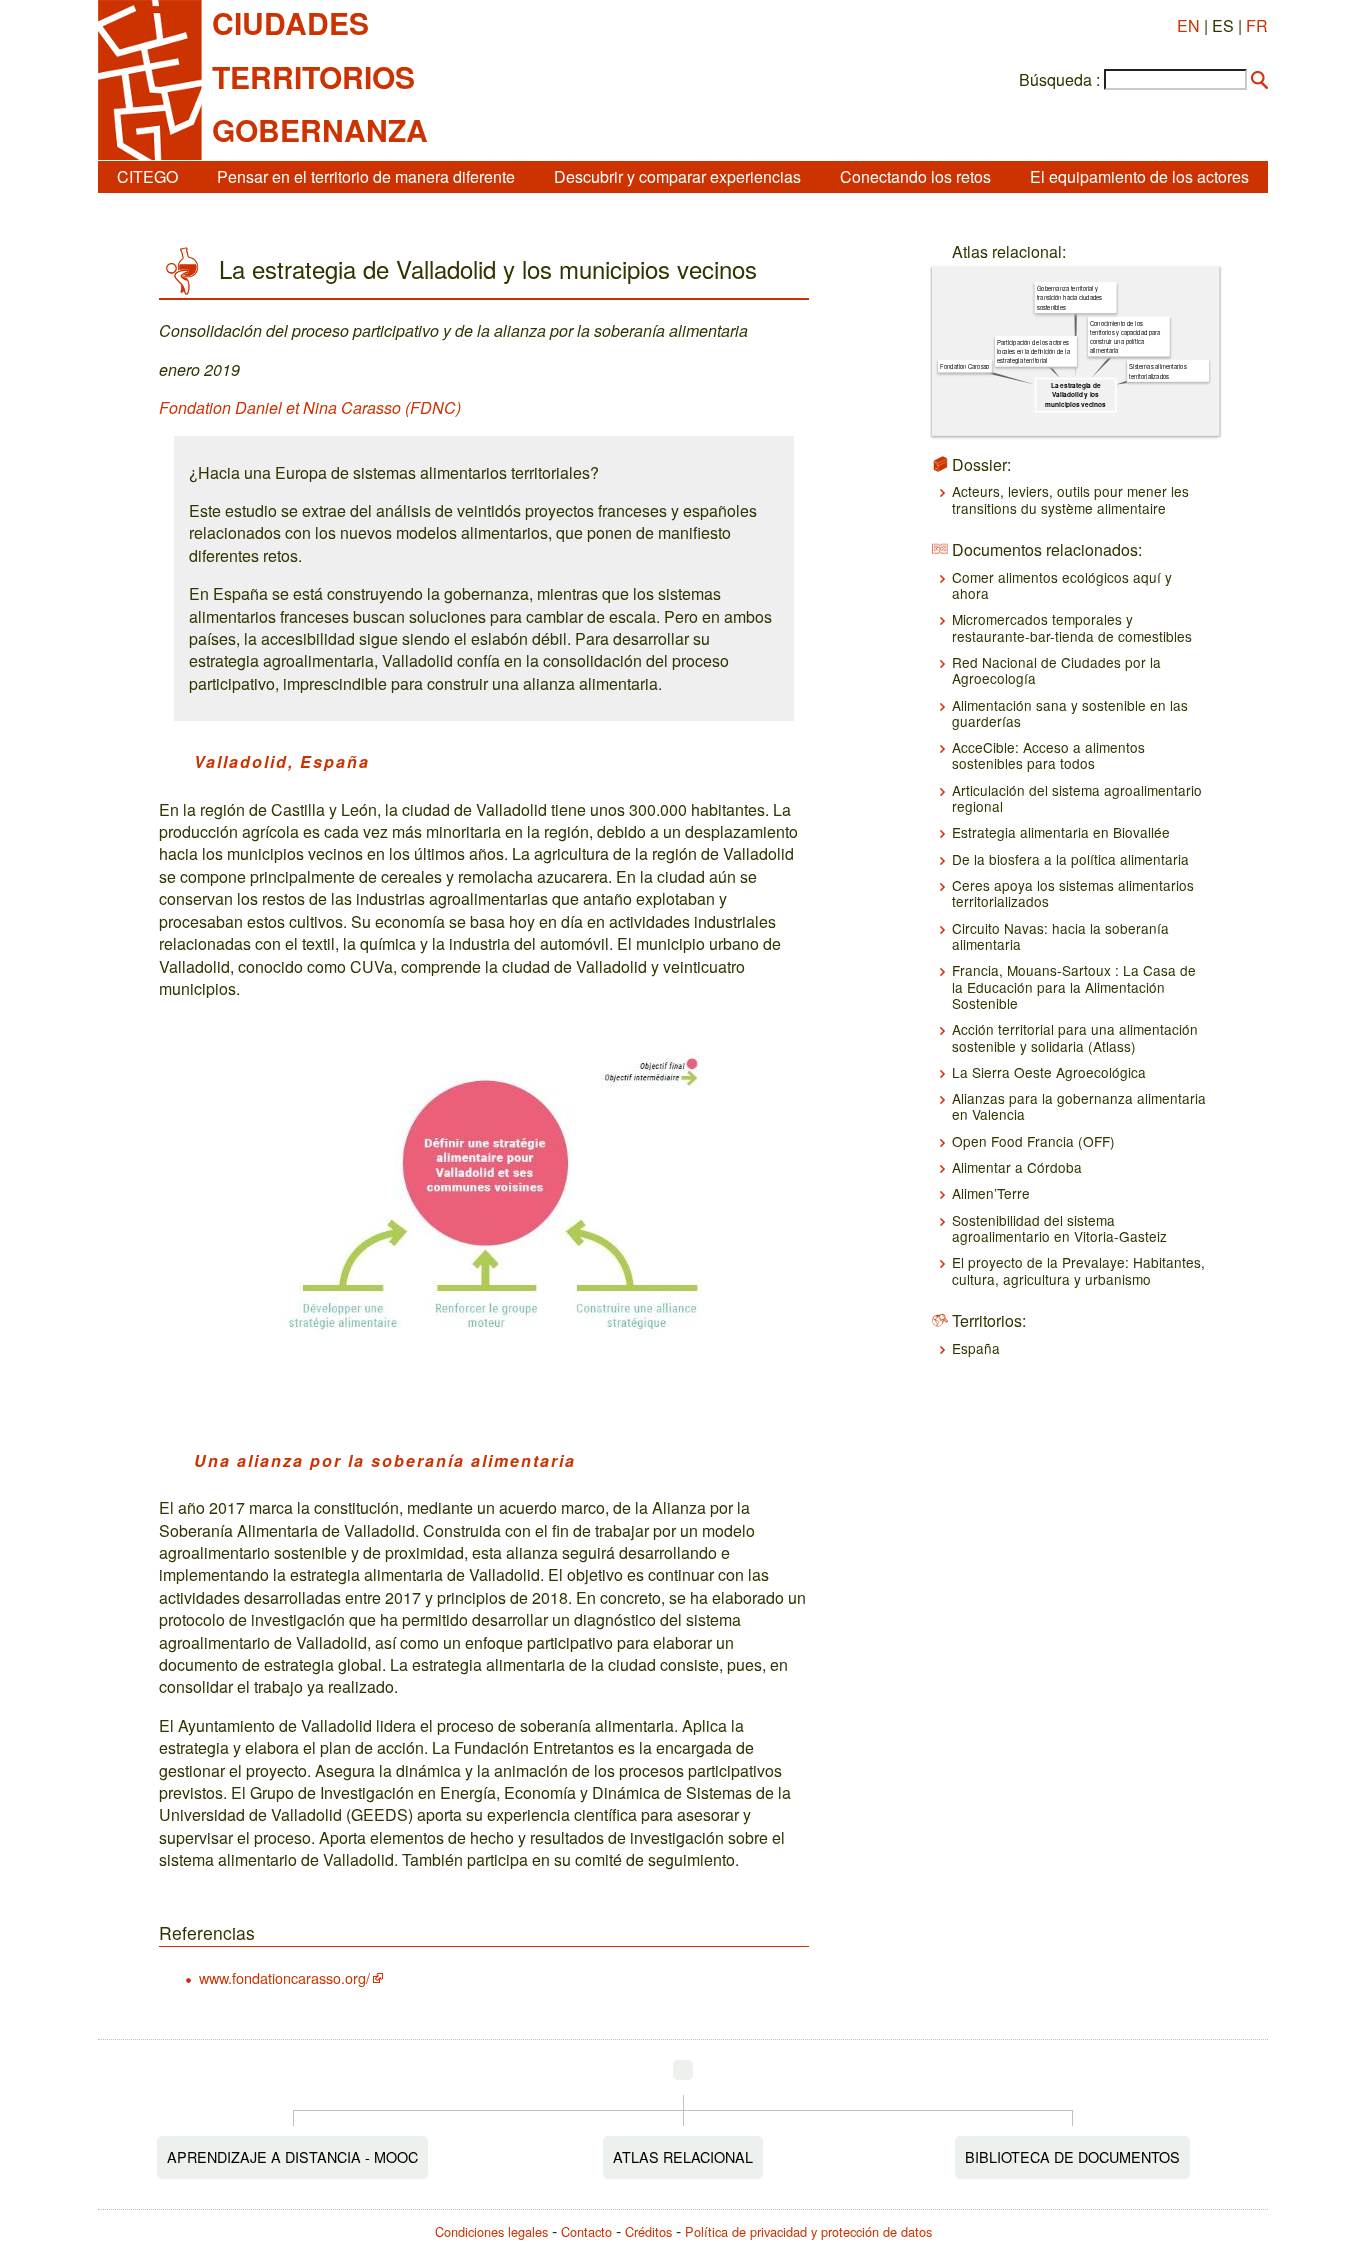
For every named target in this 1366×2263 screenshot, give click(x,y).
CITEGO (147, 176)
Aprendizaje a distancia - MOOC (292, 2156)
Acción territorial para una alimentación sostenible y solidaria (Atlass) (1075, 1037)
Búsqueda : (1059, 80)
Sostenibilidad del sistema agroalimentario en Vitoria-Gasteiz (1059, 1228)
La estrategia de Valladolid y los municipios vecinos (1075, 395)
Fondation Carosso (965, 366)
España (976, 1348)
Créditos (648, 2231)
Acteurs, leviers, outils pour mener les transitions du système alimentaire (1070, 499)
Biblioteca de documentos (1072, 2156)
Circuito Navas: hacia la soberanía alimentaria (1060, 936)
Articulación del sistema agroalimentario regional (1077, 798)
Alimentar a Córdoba (1017, 1167)
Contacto (586, 2231)
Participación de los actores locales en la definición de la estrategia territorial (1033, 351)
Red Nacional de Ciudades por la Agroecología (1056, 670)
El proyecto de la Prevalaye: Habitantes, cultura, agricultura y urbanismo (1078, 1270)
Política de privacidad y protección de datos (808, 2231)
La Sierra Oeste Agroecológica (1049, 1072)
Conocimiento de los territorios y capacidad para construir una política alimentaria (1125, 337)
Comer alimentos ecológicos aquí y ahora (1062, 585)
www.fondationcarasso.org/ (284, 1977)
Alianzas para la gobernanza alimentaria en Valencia (1079, 1106)
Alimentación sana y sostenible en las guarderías (1070, 713)
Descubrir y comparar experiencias (677, 176)
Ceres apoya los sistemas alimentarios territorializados (1073, 893)
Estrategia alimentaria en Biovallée (1061, 832)
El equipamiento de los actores (1139, 176)
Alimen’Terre (991, 1193)
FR (1257, 25)
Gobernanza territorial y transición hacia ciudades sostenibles (1069, 297)
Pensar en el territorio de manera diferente (366, 176)
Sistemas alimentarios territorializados (1157, 371)
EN (1188, 25)
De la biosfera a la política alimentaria (1070, 859)
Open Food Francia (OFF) (1033, 1141)
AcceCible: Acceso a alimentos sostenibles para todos (1048, 755)
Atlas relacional (683, 2156)
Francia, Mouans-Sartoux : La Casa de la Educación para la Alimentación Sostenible (1074, 986)
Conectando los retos (915, 176)
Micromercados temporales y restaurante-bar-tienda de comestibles (1072, 627)
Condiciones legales (491, 2231)
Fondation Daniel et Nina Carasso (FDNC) (310, 407)
